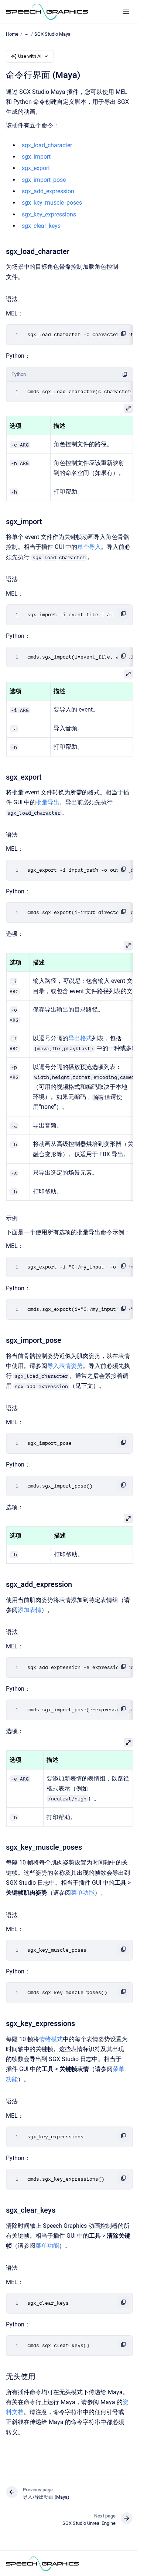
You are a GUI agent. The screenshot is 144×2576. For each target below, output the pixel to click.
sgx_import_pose (44, 180)
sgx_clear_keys (41, 226)
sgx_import (36, 157)
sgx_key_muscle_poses (52, 203)
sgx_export (36, 168)
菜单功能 (83, 1893)
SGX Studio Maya (52, 34)
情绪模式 (51, 2039)
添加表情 (30, 1610)
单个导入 (89, 547)
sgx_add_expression (48, 191)
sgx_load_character (47, 145)
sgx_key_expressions (49, 214)
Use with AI (30, 56)
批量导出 (48, 802)
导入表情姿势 (65, 1366)
